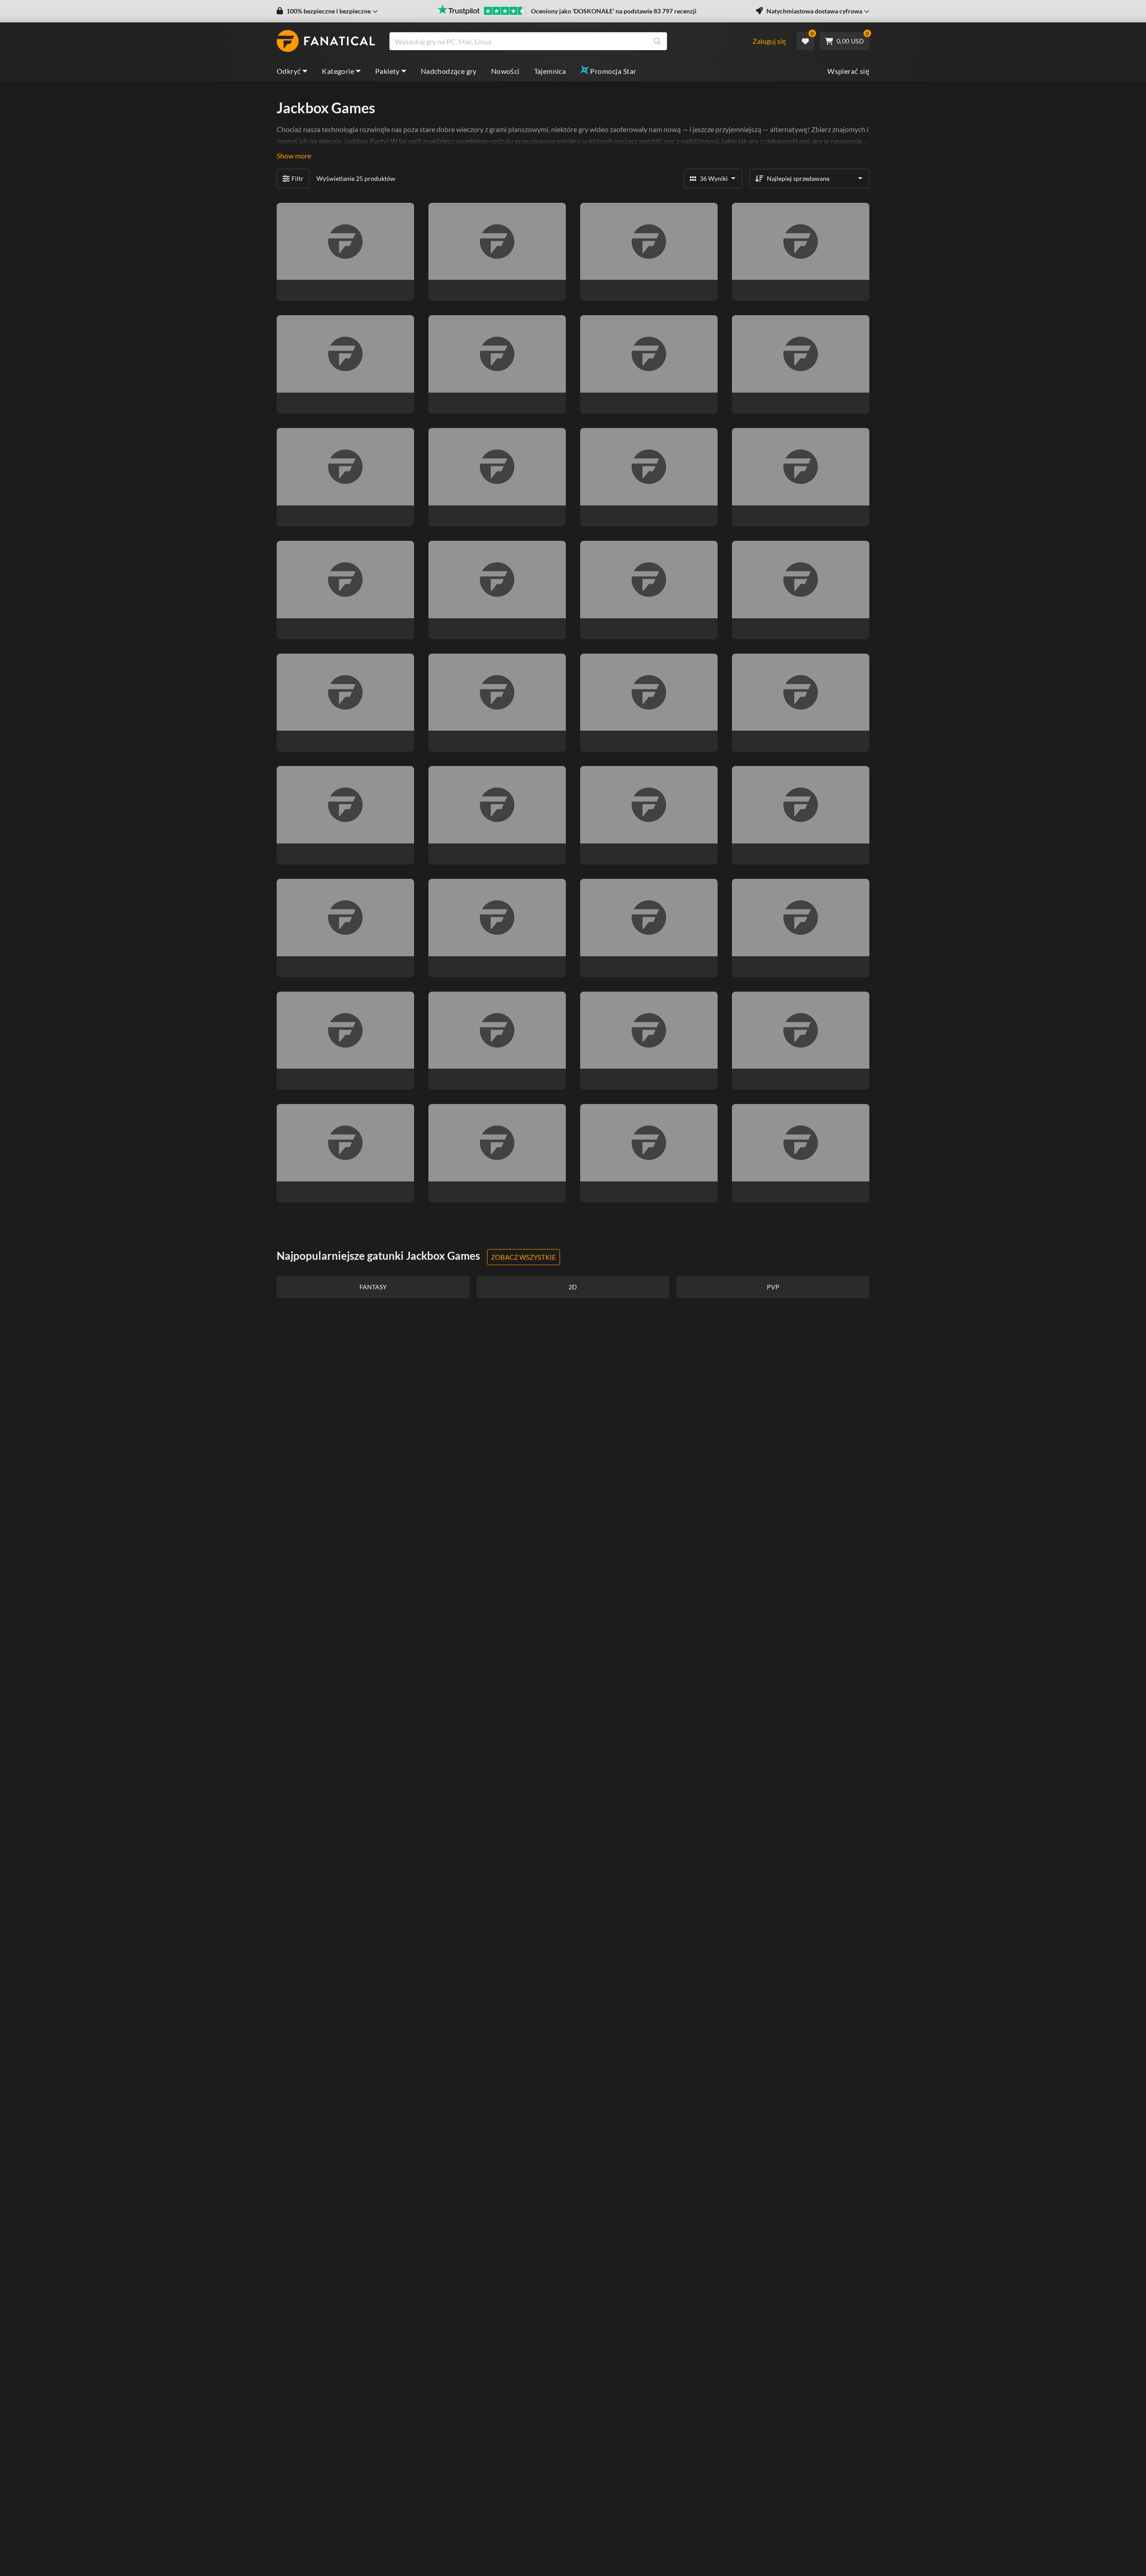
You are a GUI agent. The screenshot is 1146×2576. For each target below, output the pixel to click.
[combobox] (570, 41)
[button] (327, 11)
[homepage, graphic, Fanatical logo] (326, 41)
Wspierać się (848, 71)
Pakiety (387, 71)
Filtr (297, 178)
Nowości (505, 71)
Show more (294, 156)
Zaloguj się (769, 41)
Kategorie (338, 71)
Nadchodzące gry (449, 71)
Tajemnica (550, 71)
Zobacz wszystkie (524, 1257)
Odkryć (289, 71)
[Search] (657, 41)
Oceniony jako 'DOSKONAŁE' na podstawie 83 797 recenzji (614, 11)
